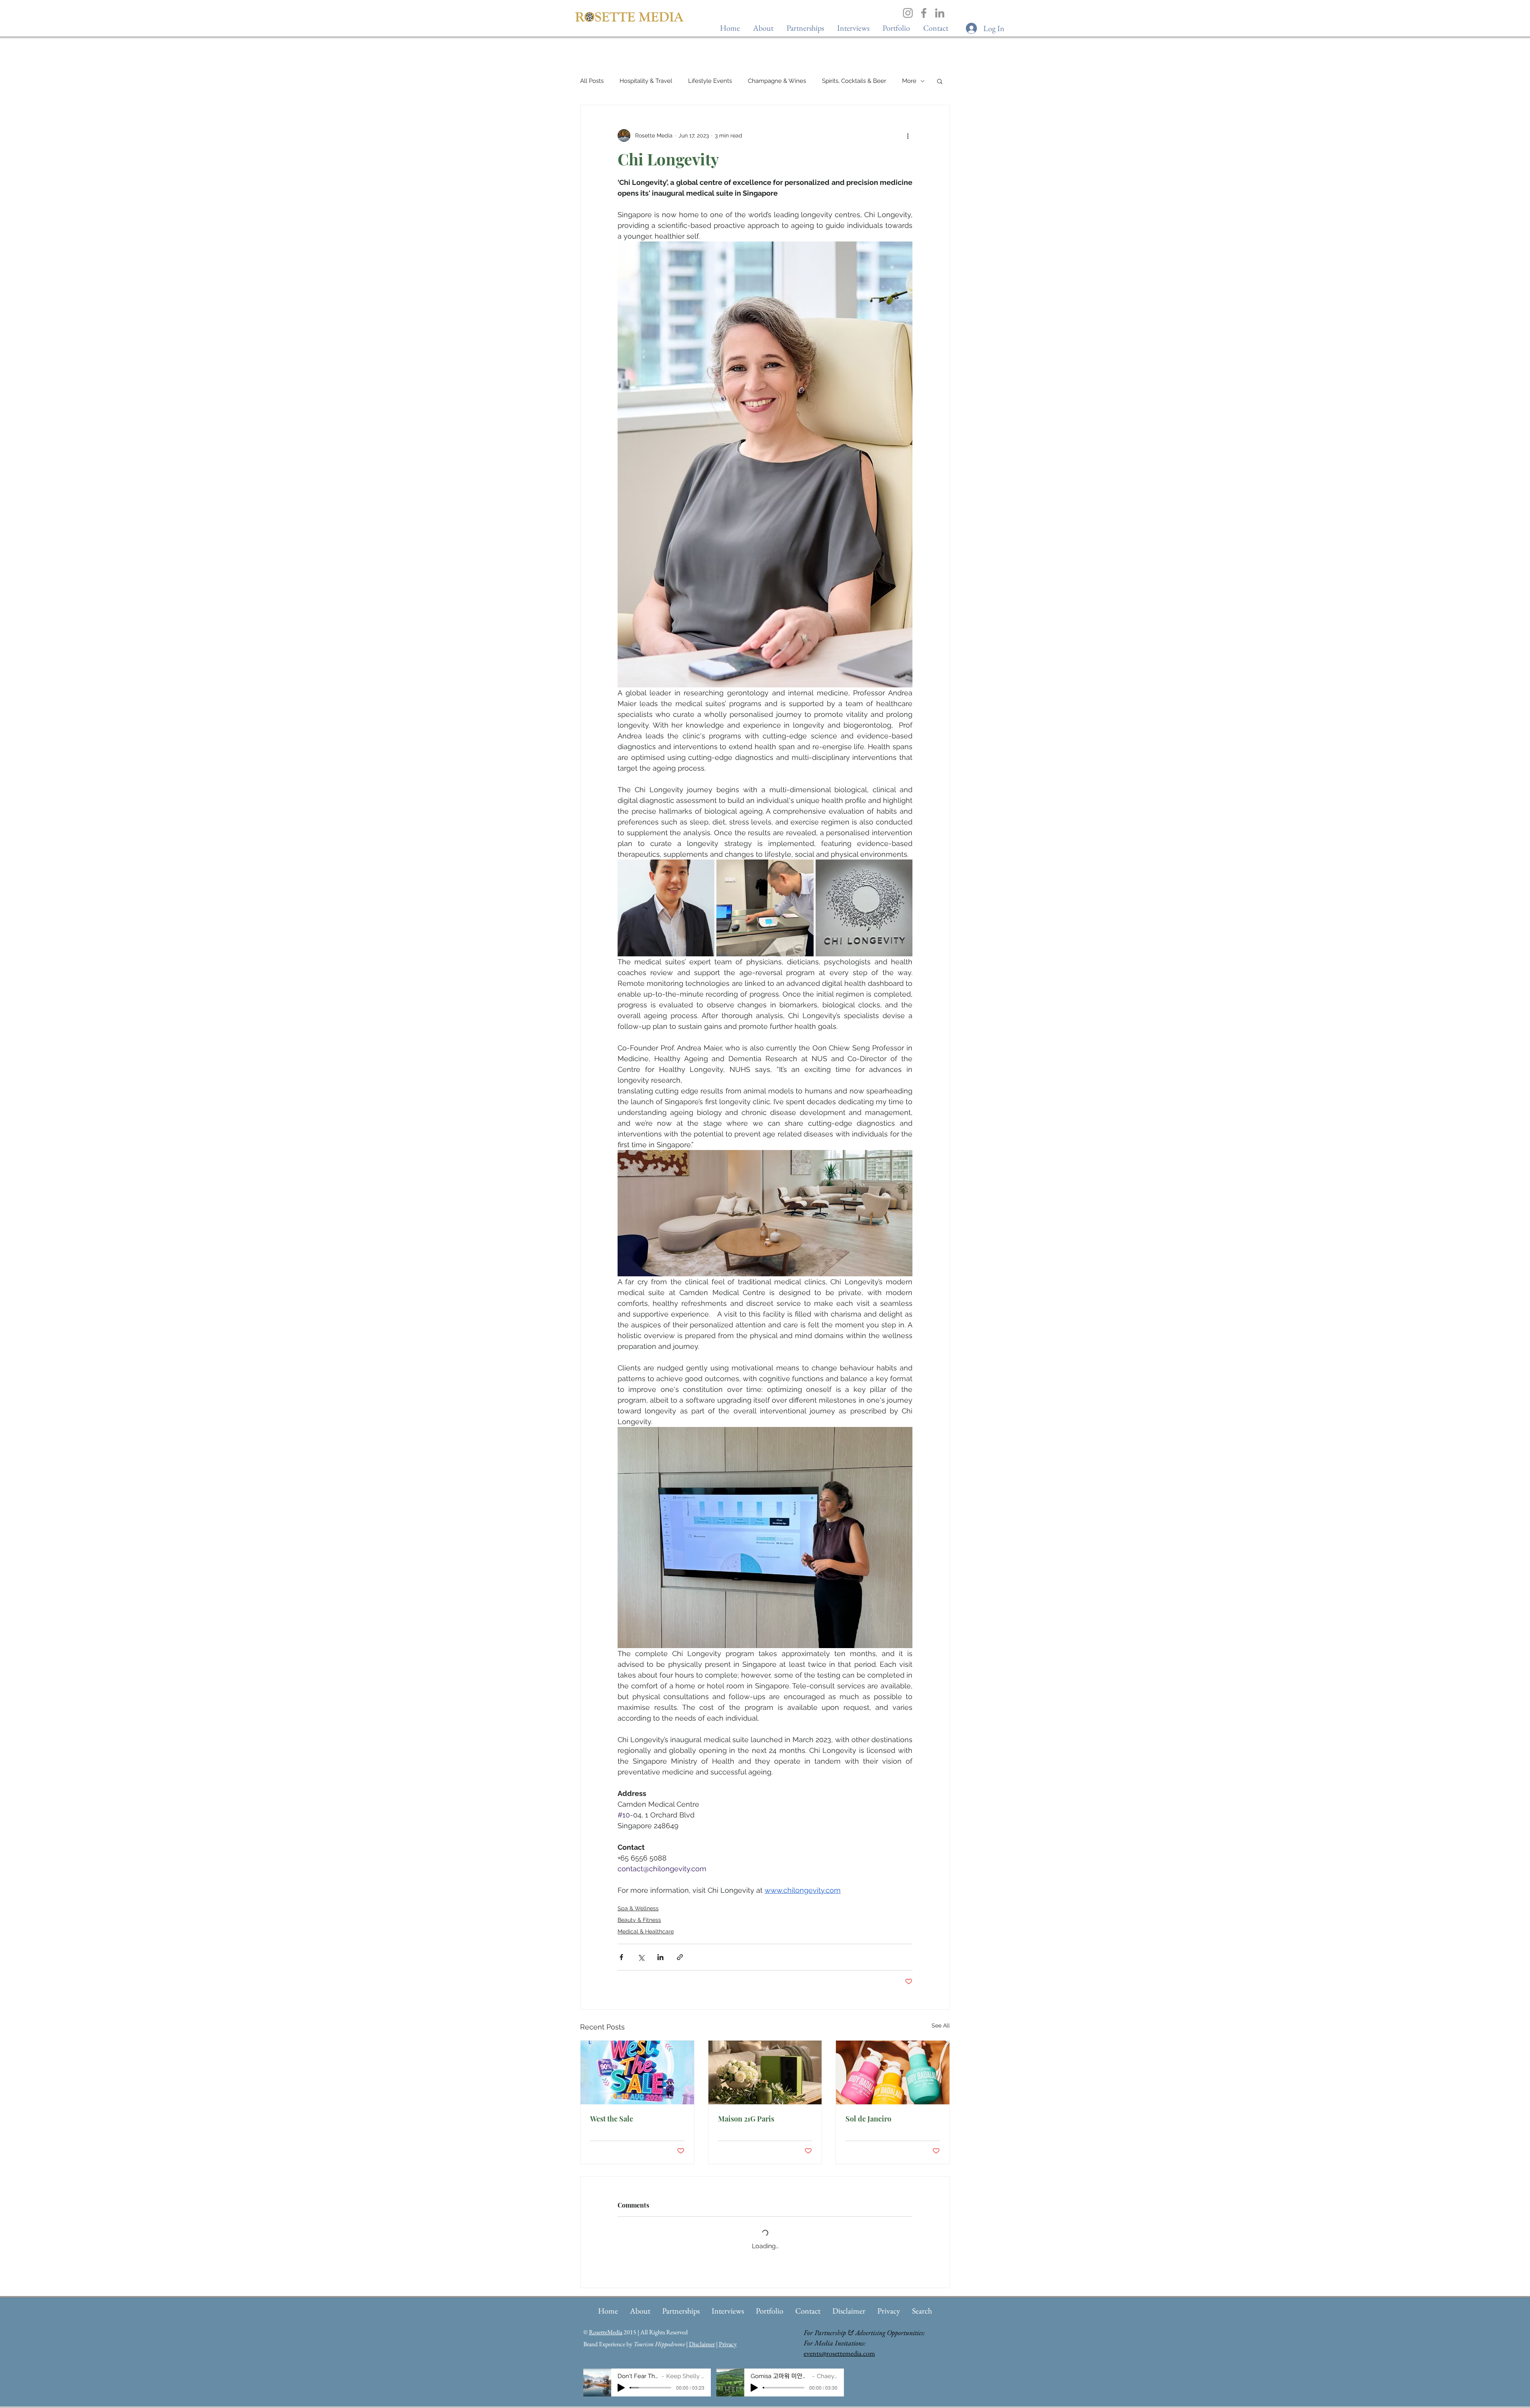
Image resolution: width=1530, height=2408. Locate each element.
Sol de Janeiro (868, 2119)
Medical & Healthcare (646, 1931)
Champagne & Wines (777, 81)
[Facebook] (924, 13)
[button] (853, 28)
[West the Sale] (637, 2072)
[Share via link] (680, 1957)
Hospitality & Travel (646, 81)
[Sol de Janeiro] (893, 2072)
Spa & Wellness (638, 1908)
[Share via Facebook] (621, 1957)
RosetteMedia (606, 2332)
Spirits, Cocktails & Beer (854, 81)
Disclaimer (702, 2344)
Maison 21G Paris (746, 2119)
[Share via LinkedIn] (660, 1957)
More (909, 81)
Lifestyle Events (710, 81)
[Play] (621, 2388)
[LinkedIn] (940, 13)
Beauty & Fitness (639, 1920)
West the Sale (612, 2119)
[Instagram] (908, 13)
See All (941, 2025)
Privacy (728, 2344)
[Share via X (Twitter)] (641, 1957)
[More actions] (908, 135)
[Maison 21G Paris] (765, 2072)
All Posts (592, 81)
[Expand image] (666, 908)
